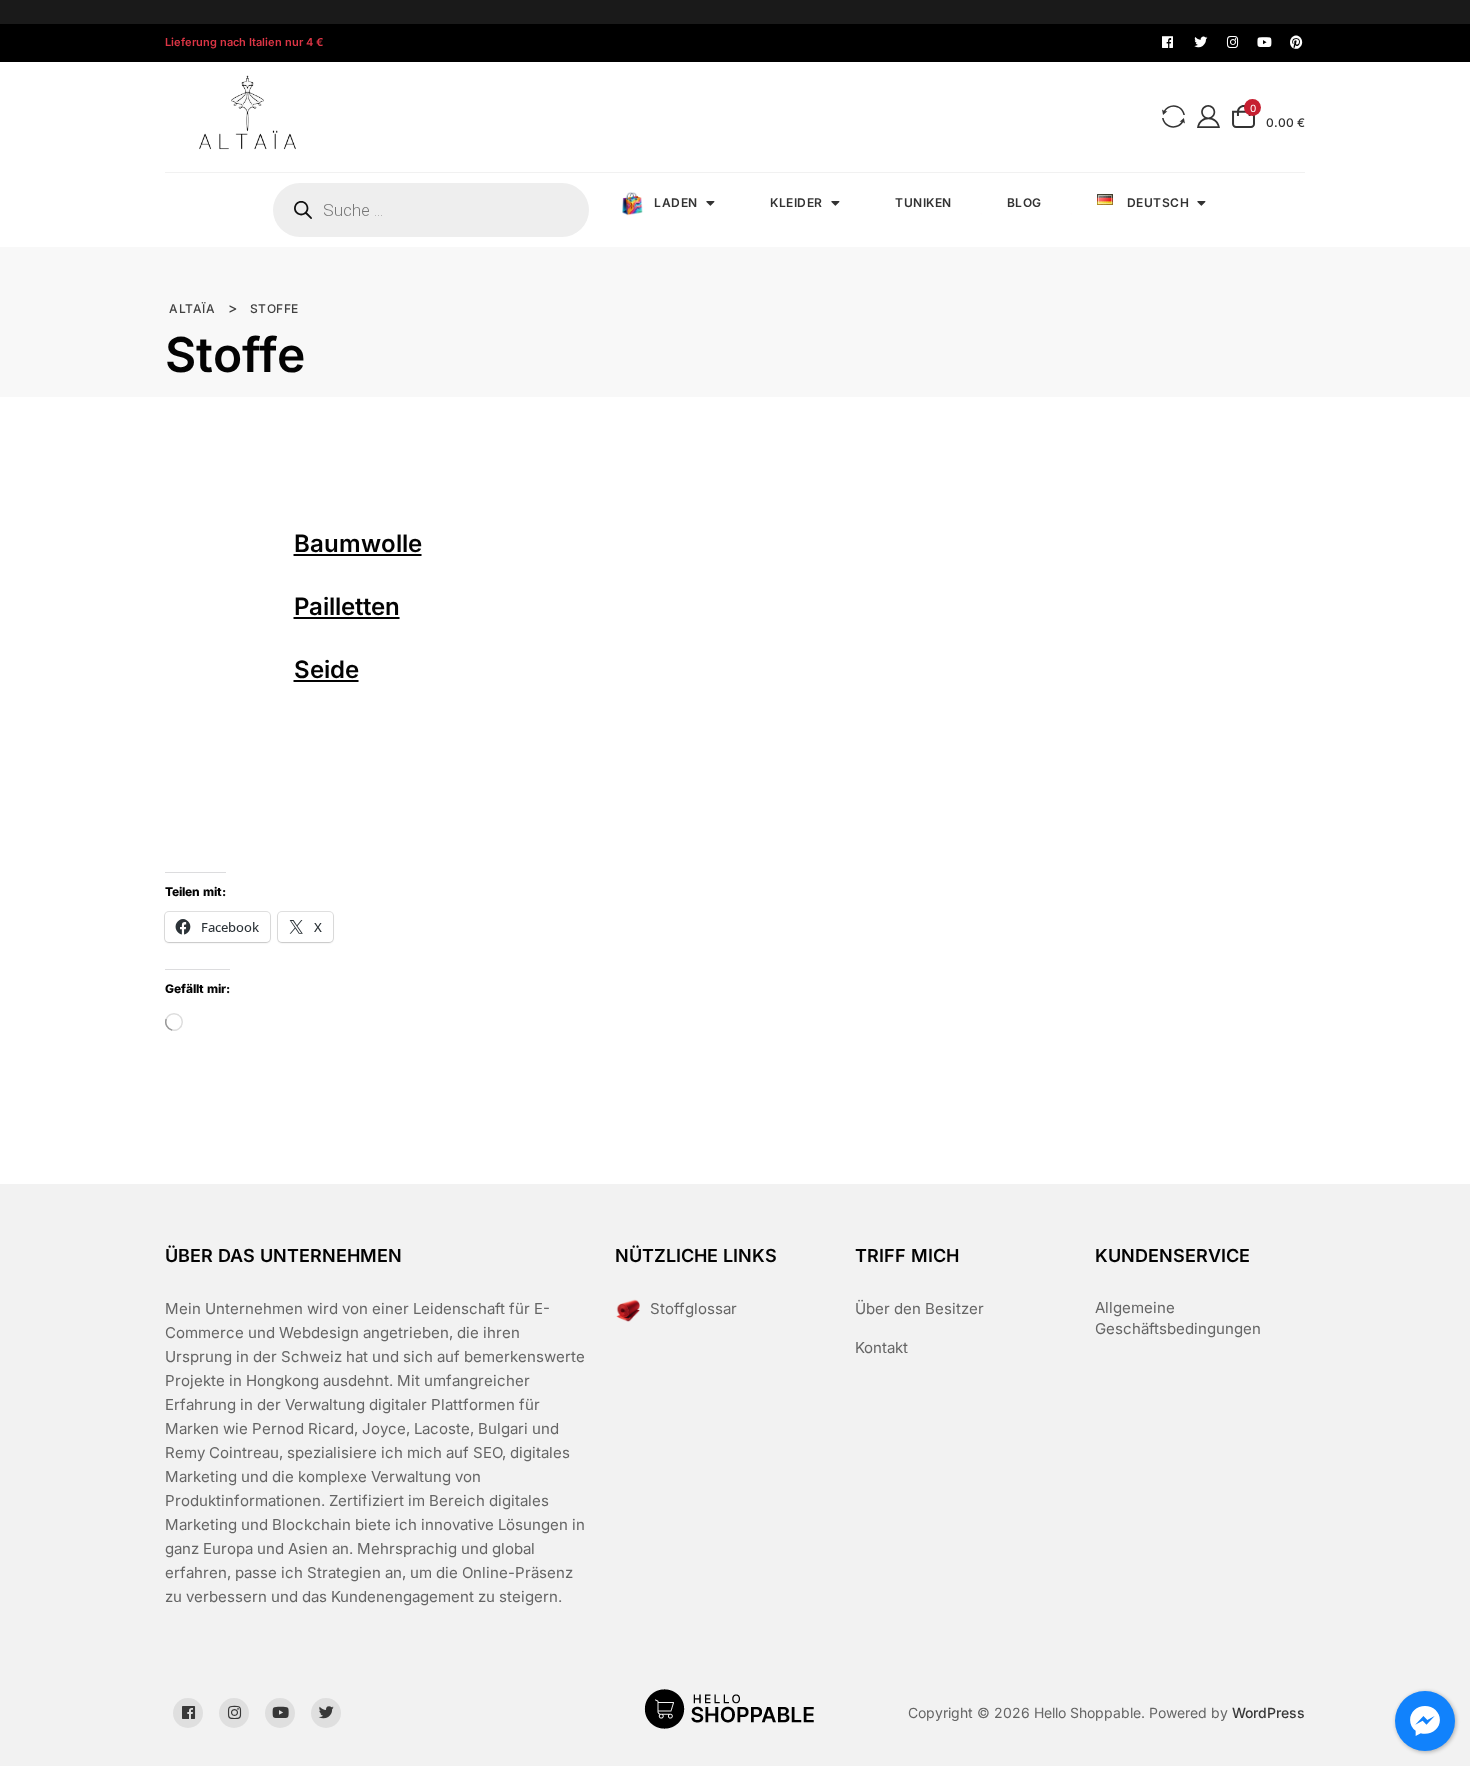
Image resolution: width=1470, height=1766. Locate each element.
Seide (326, 669)
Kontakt (881, 1347)
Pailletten (347, 606)
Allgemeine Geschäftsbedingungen (1178, 1318)
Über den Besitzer (919, 1308)
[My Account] (1208, 116)
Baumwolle (358, 543)
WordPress (1268, 1712)
